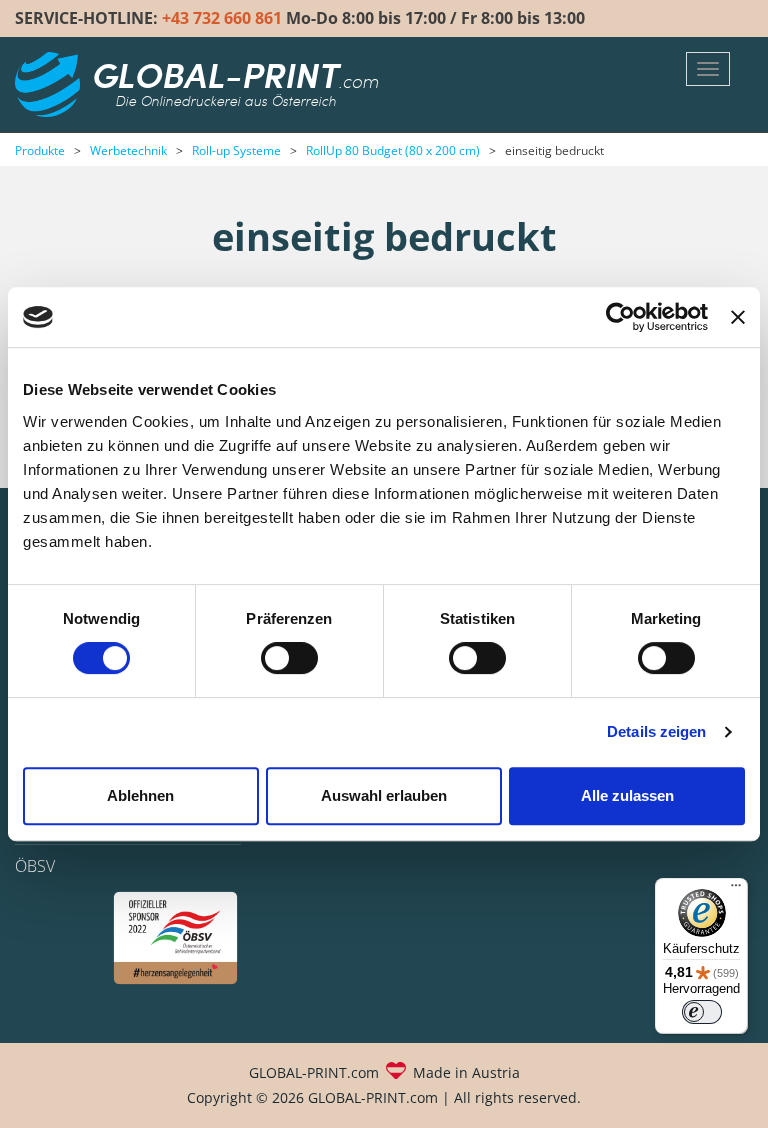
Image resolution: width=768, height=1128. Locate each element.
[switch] (289, 658)
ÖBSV (35, 866)
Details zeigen (656, 731)
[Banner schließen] (738, 317)
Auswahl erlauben (384, 795)
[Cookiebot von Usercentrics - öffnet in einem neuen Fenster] (620, 317)
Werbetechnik (128, 150)
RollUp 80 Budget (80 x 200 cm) (393, 150)
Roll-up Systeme (236, 150)
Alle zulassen (627, 795)
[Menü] (736, 890)
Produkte (40, 150)
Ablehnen (140, 795)
